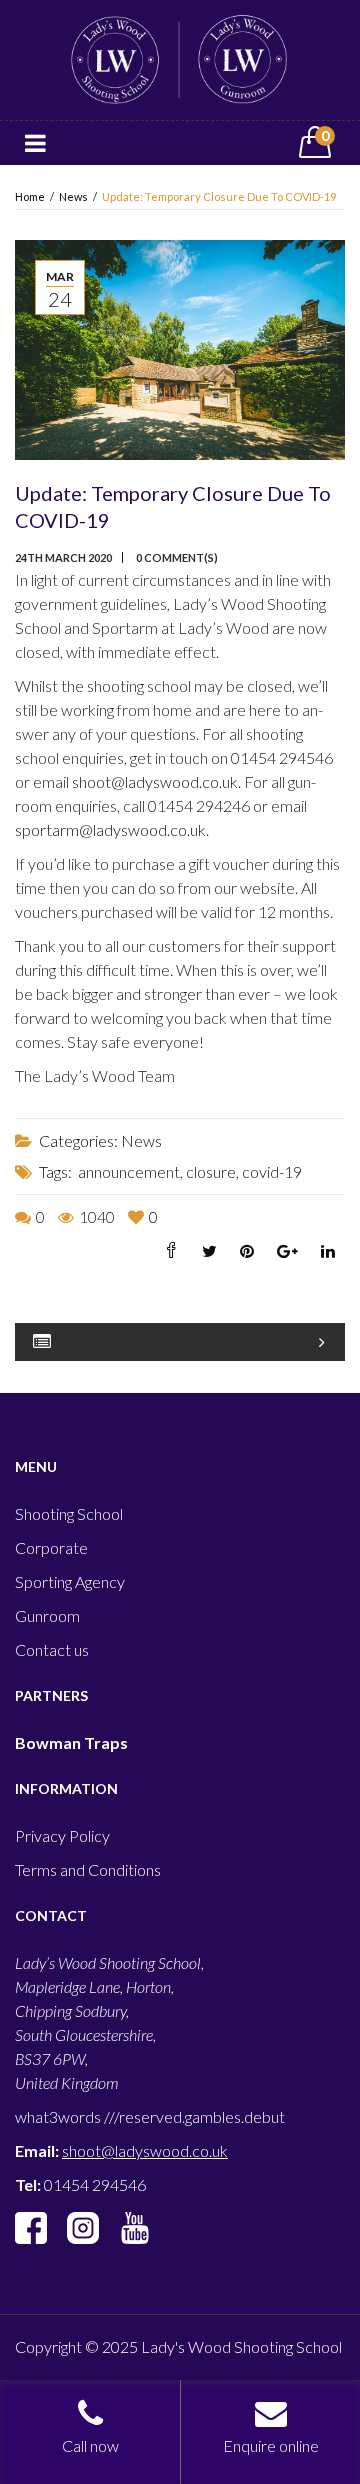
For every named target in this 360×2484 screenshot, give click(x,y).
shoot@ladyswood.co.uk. (158, 781)
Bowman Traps (71, 1742)
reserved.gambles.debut (202, 2116)
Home (30, 196)
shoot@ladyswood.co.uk (145, 2150)
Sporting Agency (70, 1581)
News (73, 196)
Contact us (52, 1649)
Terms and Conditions (88, 1869)
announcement (129, 1171)
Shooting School (69, 1513)
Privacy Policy (62, 1835)
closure (211, 1171)
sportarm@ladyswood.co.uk (110, 829)
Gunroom (47, 1615)
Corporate (51, 1547)
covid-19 (272, 1171)
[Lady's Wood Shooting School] (180, 57)
